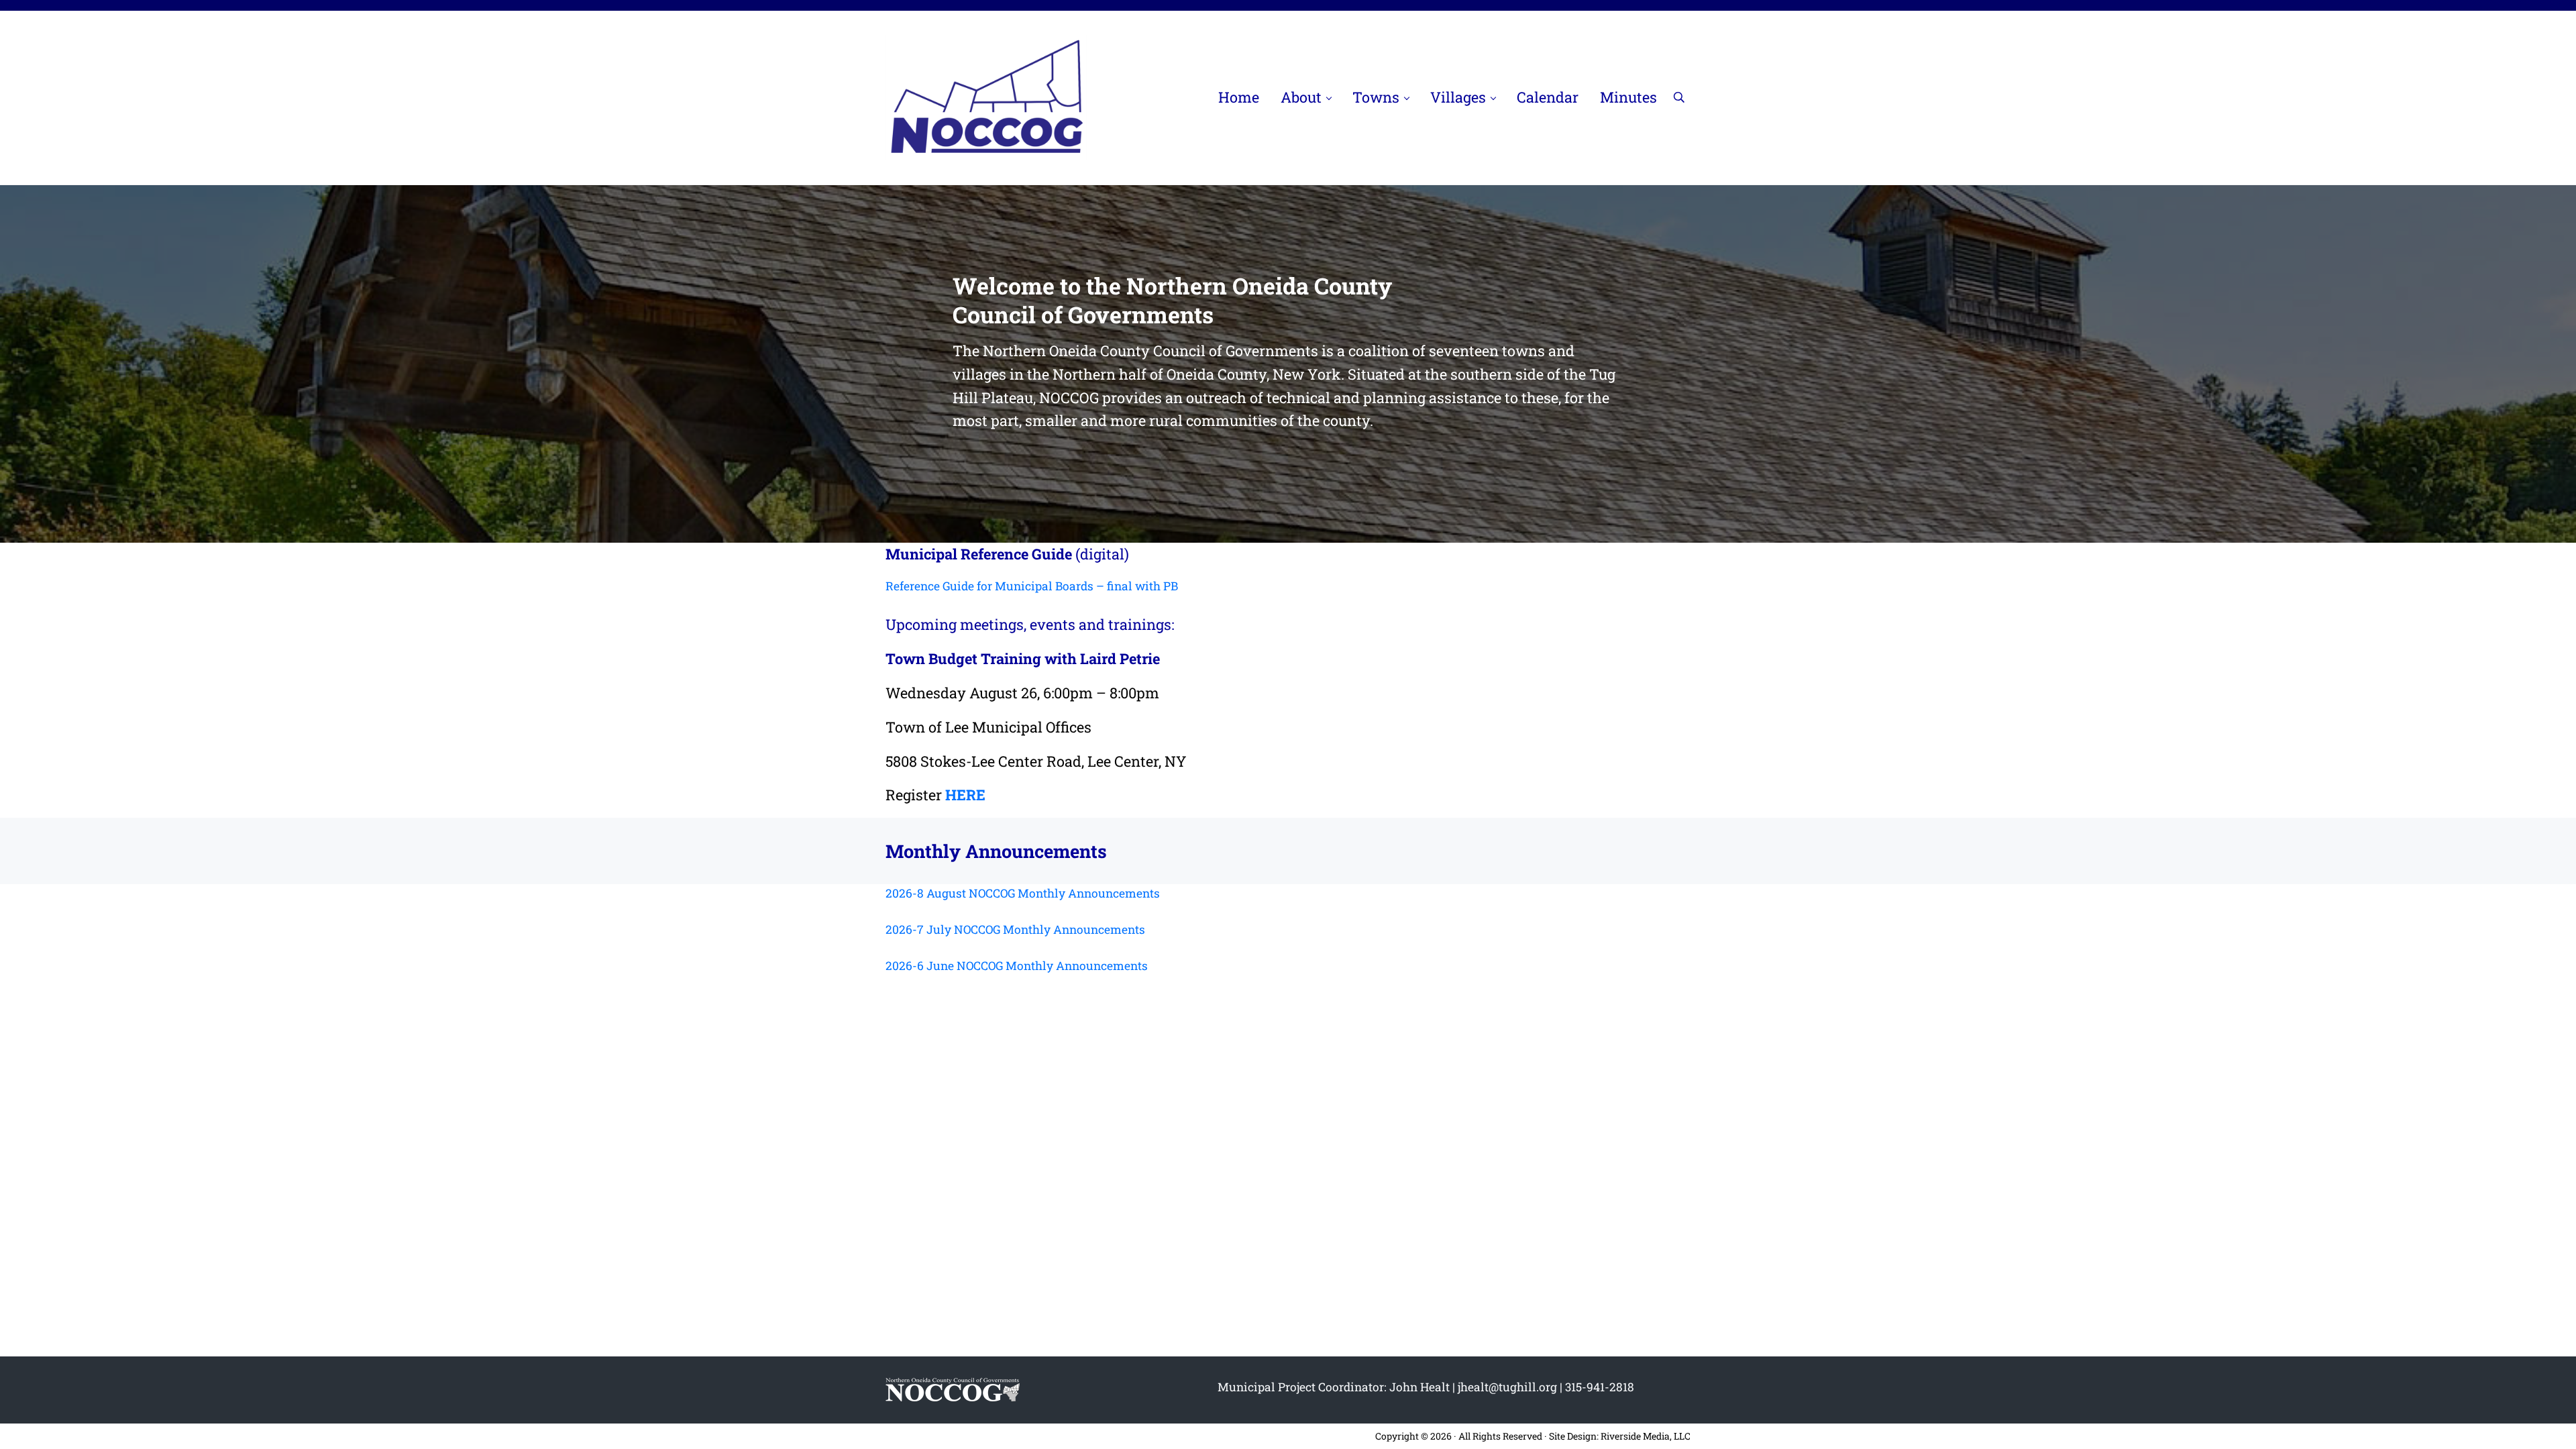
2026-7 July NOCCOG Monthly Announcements (1015, 929)
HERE (965, 795)
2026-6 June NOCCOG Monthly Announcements (1017, 966)
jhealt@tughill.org (1507, 1387)
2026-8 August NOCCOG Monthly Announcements (1023, 893)
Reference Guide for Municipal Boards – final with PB (1032, 586)
